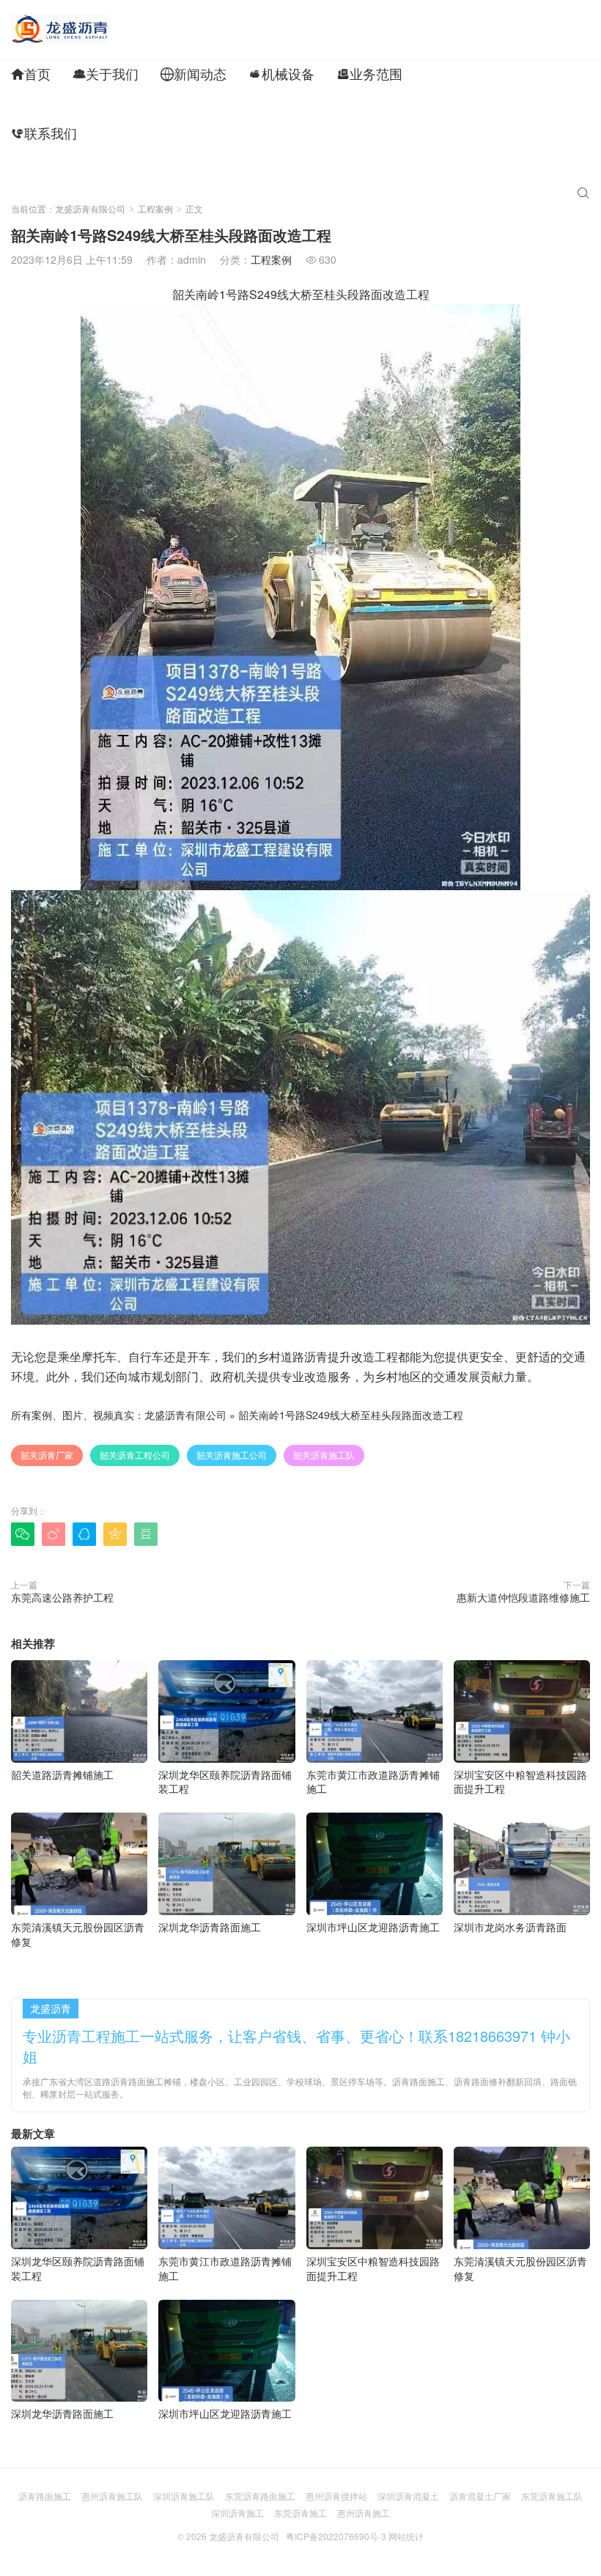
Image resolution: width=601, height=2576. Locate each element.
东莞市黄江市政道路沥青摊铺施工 (373, 1781)
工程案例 (457, 73)
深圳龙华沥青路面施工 (210, 1927)
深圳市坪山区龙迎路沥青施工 (373, 1927)
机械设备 (281, 73)
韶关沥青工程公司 (135, 1455)
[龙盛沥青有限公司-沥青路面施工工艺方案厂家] (60, 29)
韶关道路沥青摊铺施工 (62, 1774)
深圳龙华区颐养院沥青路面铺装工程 (225, 1781)
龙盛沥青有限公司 (90, 208)
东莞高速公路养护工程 (62, 1597)
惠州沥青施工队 (112, 2496)
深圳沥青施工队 (184, 2496)
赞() (560, 1533)
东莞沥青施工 (300, 2513)
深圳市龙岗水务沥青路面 (510, 1927)
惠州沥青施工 (364, 2513)
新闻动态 (193, 73)
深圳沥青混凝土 (408, 2496)
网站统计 (406, 2536)
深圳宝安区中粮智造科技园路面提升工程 (520, 1781)
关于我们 (106, 73)
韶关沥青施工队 (324, 1455)
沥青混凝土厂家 (480, 2496)
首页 (31, 73)
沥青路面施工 (45, 2496)
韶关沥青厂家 (47, 1455)
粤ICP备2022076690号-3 (336, 2536)
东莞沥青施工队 (552, 2496)
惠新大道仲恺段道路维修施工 (523, 1597)
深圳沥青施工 (237, 2513)
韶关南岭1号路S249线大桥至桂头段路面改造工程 (351, 1415)
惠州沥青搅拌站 (336, 2496)
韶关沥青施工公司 (232, 1455)
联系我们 (44, 133)
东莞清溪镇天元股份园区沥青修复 (78, 1934)
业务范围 (369, 73)
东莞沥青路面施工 (260, 2496)
